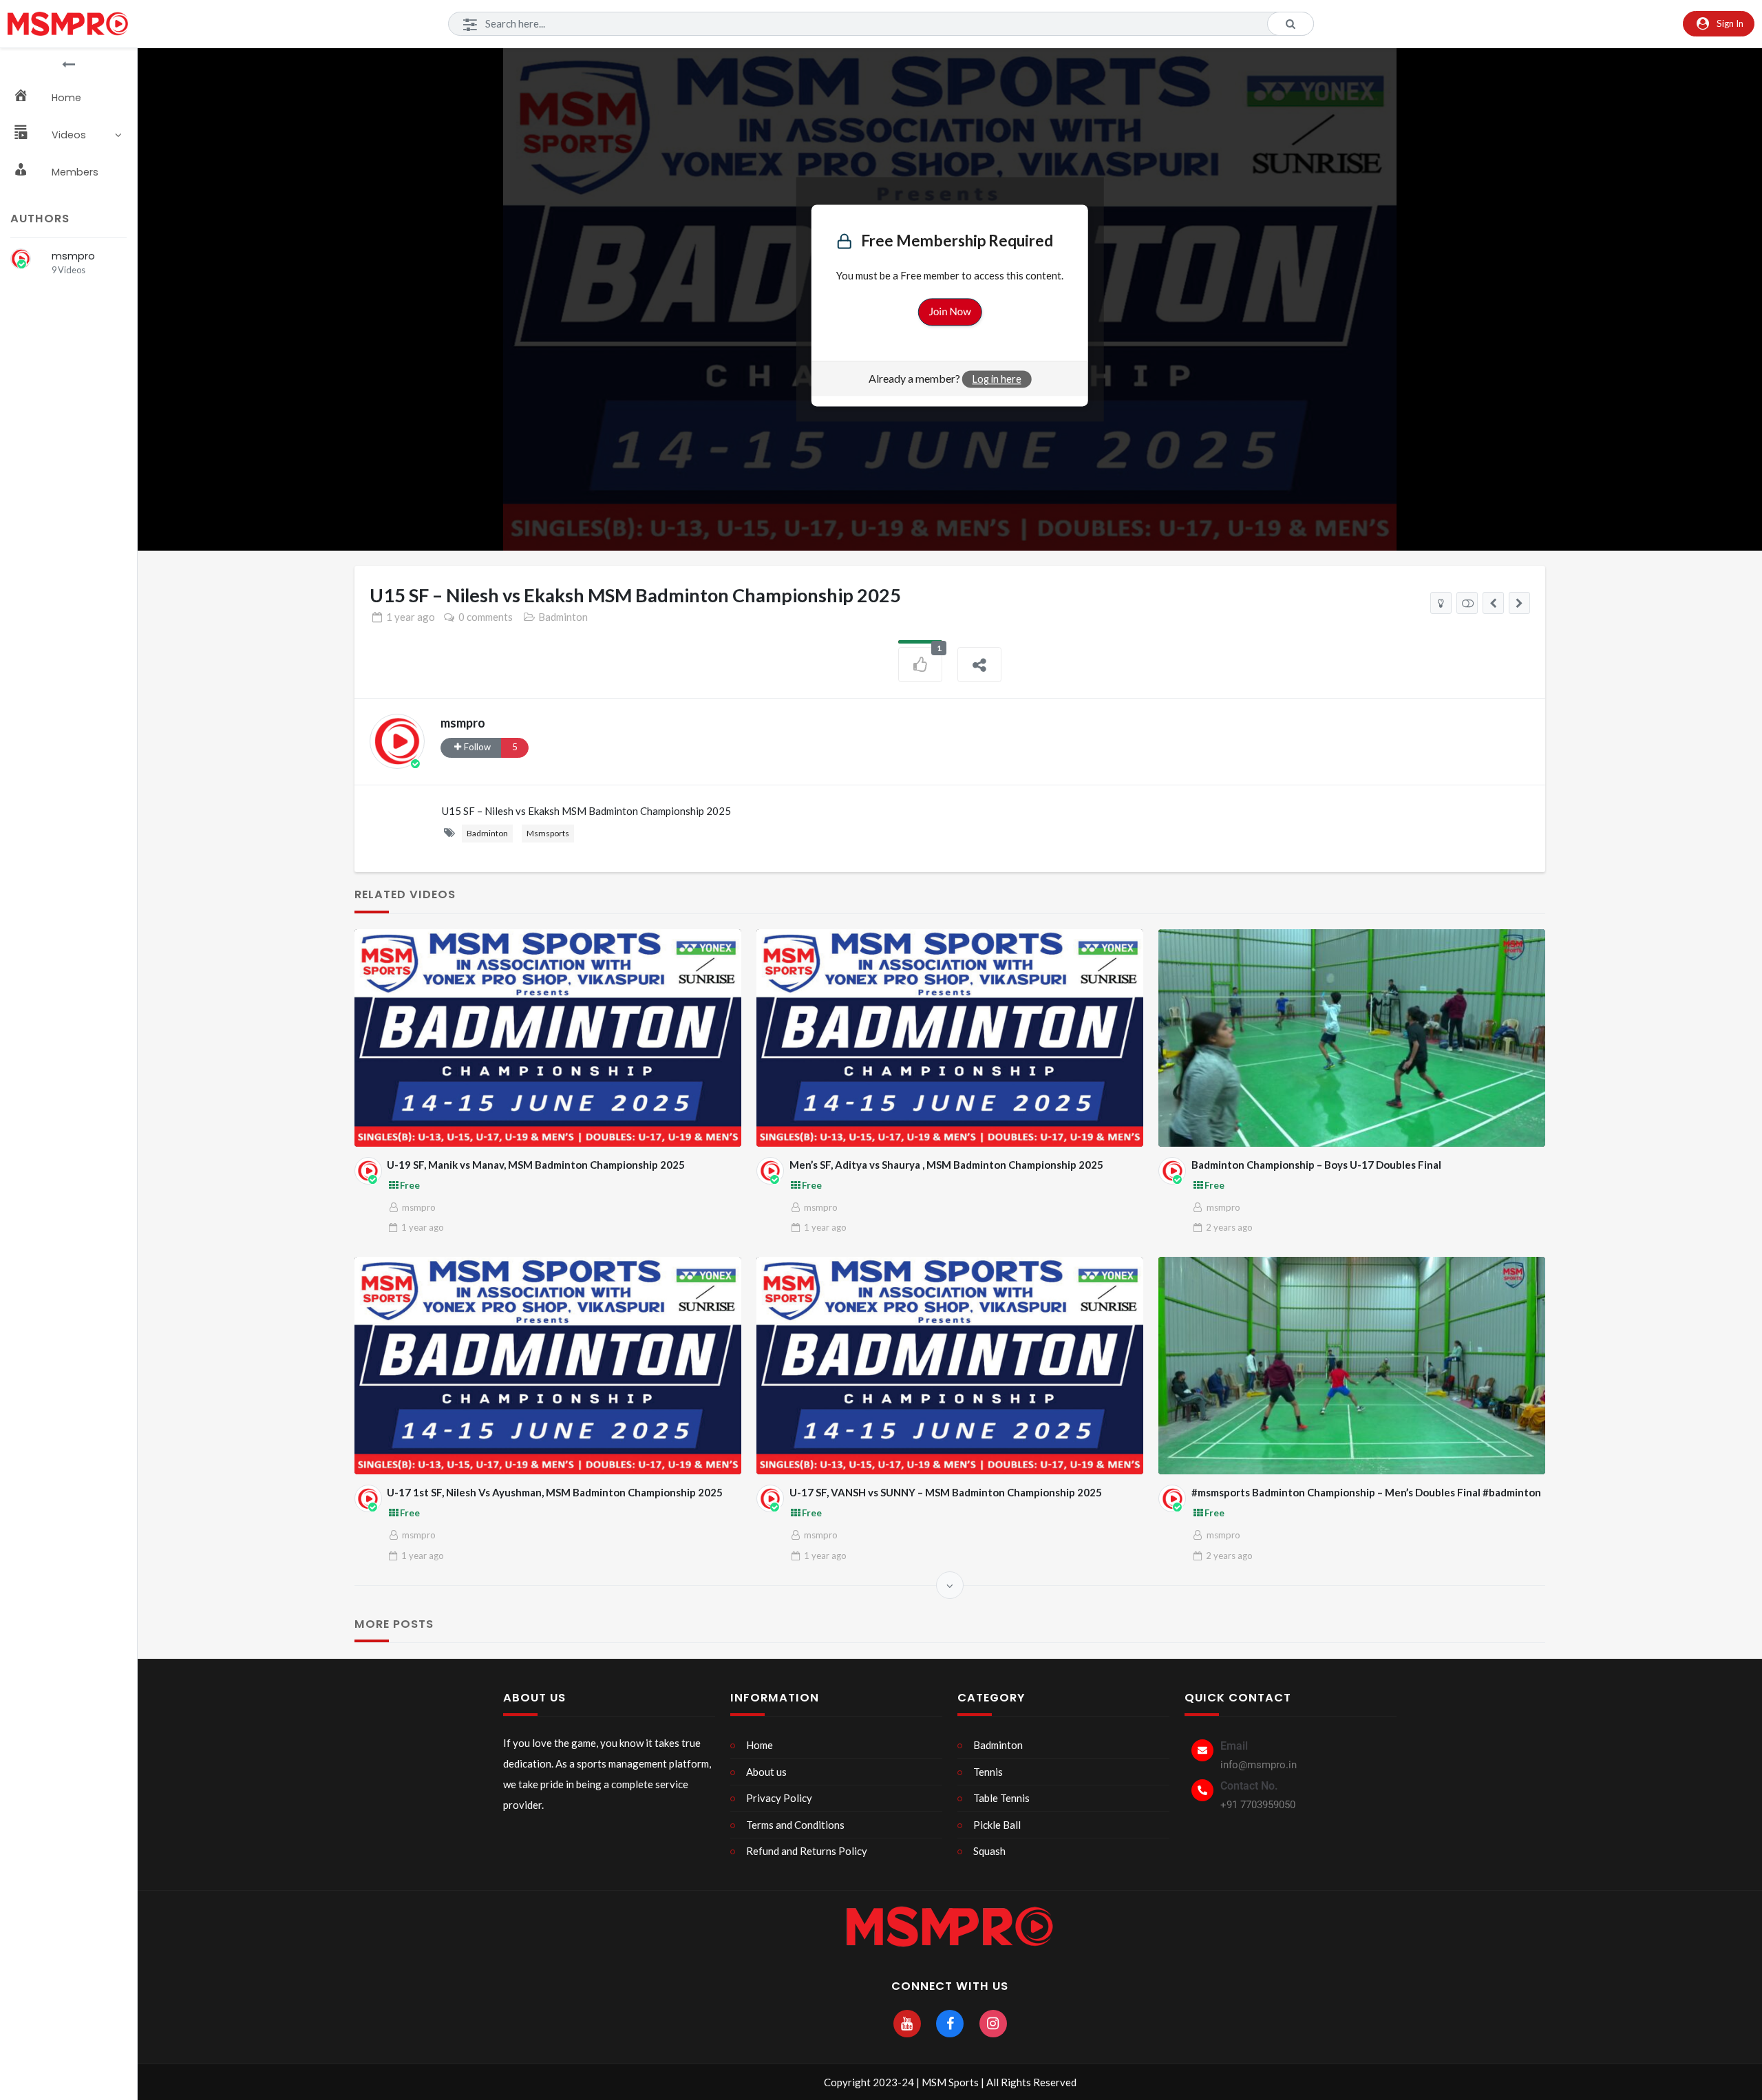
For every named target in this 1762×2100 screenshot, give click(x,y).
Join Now (949, 312)
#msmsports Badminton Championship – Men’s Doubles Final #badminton (1366, 1492)
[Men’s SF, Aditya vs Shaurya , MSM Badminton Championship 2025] (950, 1038)
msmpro (73, 256)
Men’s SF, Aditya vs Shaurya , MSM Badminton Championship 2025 (946, 1165)
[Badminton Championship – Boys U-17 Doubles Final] (1352, 1038)
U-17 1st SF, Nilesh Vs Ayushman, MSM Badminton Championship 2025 (555, 1492)
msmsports (548, 833)
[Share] (979, 665)
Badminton (563, 617)
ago (411, 617)
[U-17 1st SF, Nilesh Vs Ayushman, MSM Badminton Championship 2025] (548, 1366)
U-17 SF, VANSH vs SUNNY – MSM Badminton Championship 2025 (946, 1492)
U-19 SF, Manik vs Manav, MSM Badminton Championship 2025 (536, 1165)
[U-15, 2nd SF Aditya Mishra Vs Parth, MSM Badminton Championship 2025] (1519, 603)
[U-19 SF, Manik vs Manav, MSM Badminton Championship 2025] (548, 1038)
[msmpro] (21, 259)
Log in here (997, 380)
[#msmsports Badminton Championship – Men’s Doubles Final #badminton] (1352, 1366)
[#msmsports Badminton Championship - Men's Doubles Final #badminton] (1493, 603)
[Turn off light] (1441, 603)
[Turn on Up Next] (1467, 603)
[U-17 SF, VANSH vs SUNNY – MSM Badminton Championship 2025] (950, 1366)
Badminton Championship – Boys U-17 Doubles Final (1316, 1165)
